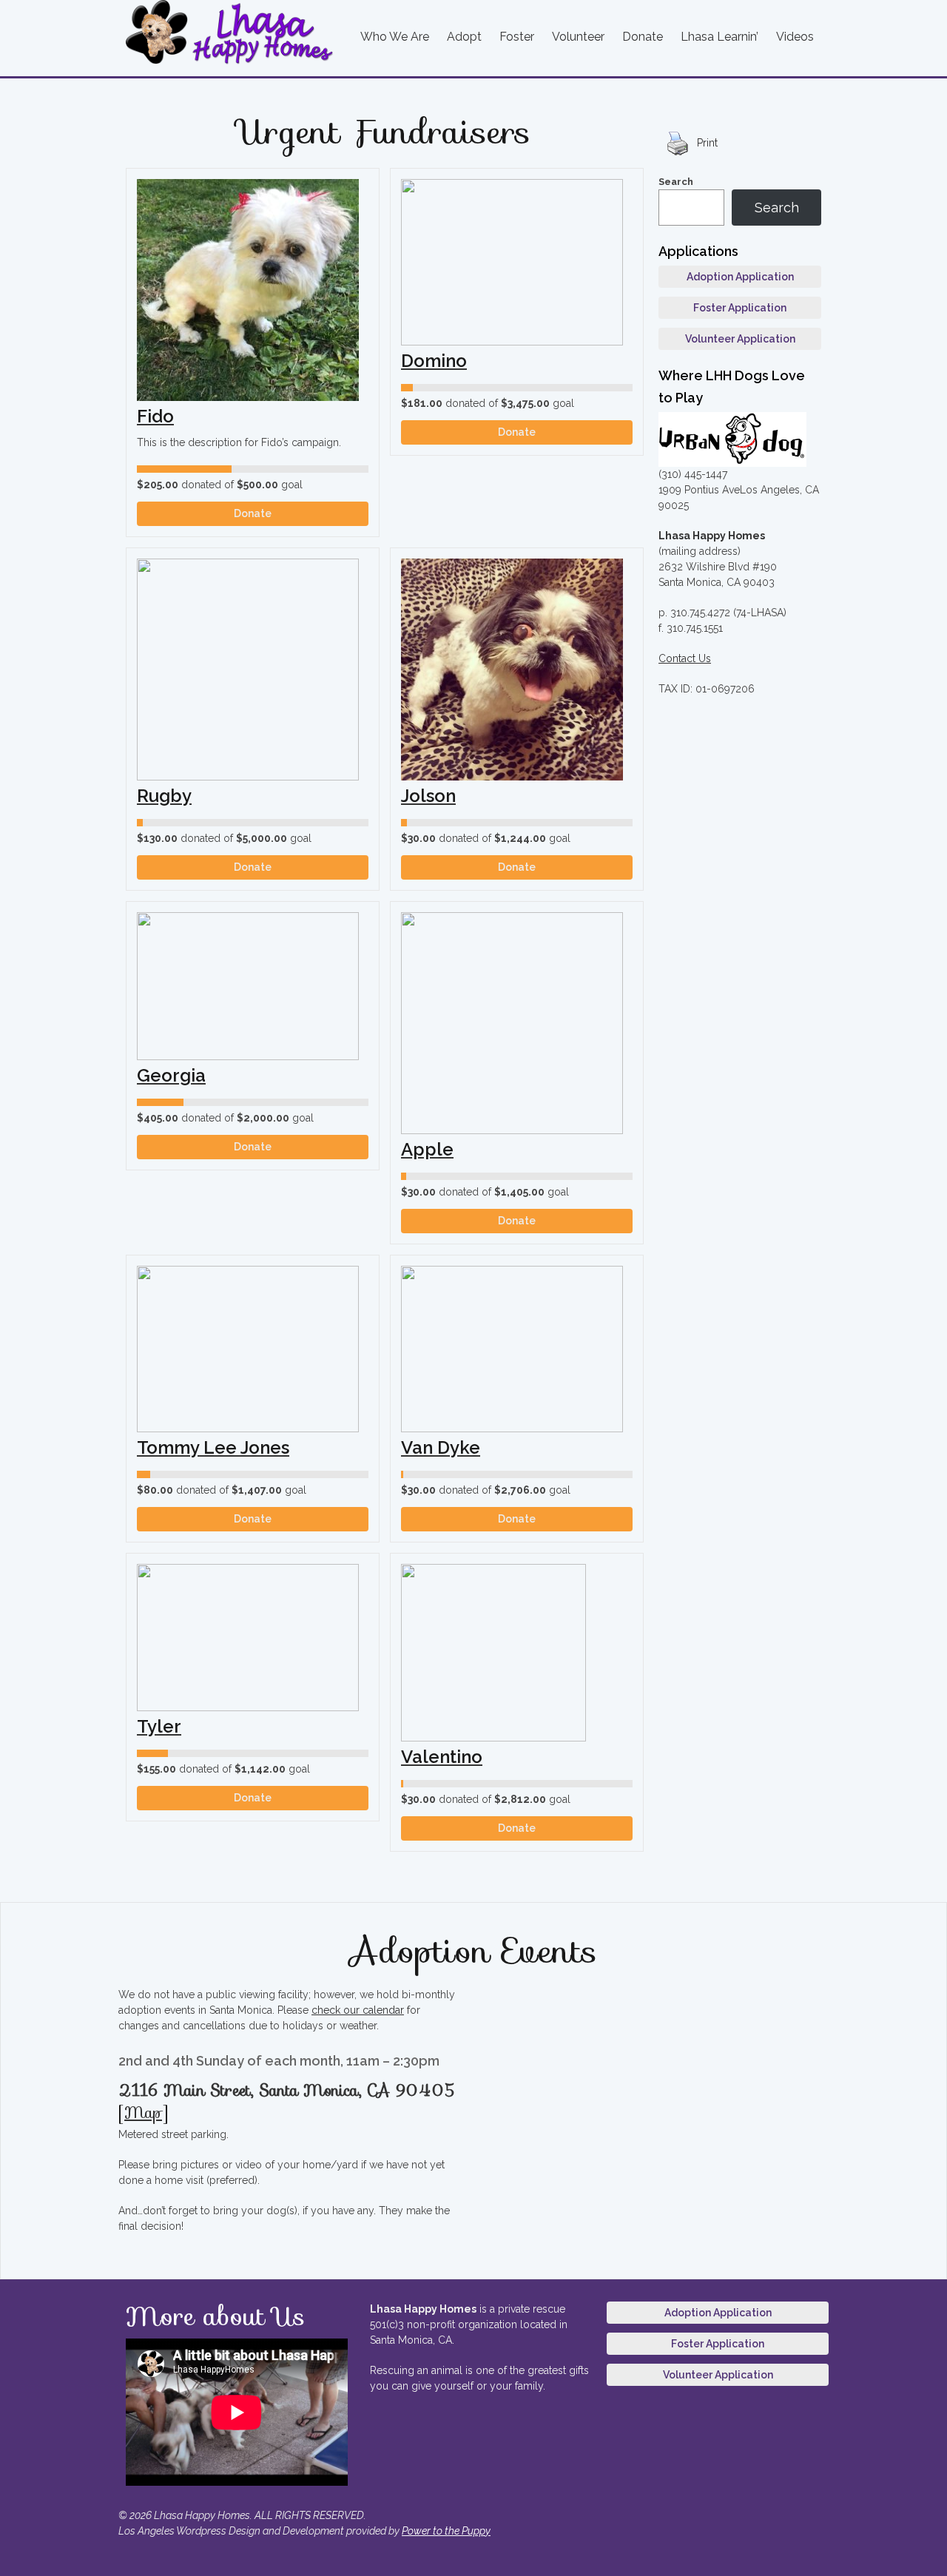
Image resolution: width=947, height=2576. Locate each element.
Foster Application (740, 308)
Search (676, 182)
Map (143, 2113)
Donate (253, 513)
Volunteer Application (740, 339)
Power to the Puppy (446, 2531)
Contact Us (685, 658)
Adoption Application (740, 277)
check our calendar (358, 2010)
